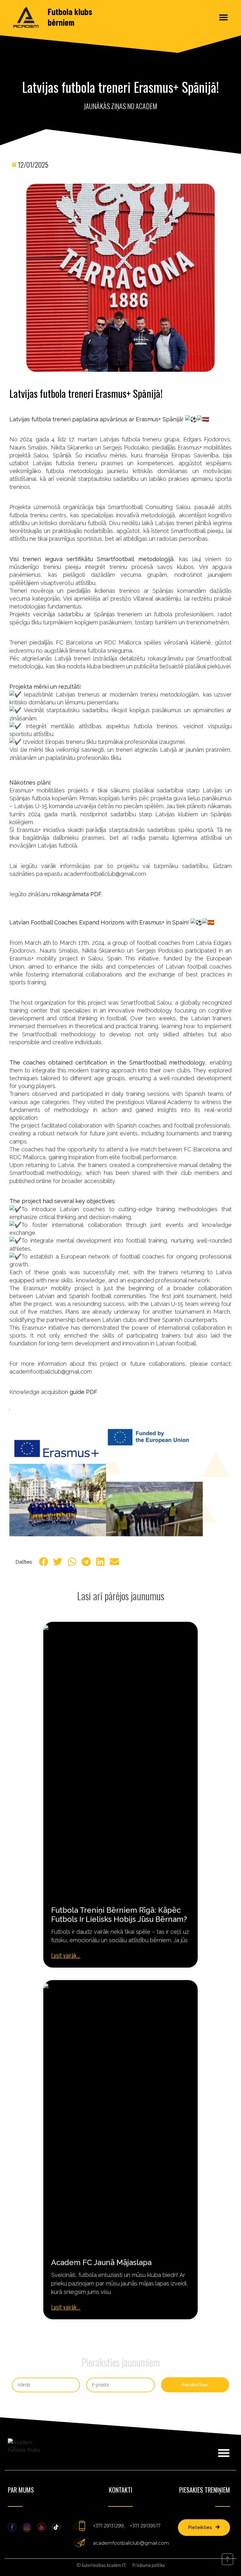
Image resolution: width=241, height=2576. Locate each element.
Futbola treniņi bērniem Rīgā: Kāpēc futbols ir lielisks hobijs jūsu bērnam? (119, 1915)
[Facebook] (12, 2527)
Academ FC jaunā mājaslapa (101, 2262)
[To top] (228, 2559)
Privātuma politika (149, 2565)
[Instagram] (27, 2527)
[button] (224, 17)
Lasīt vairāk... (66, 1955)
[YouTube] (42, 2527)
